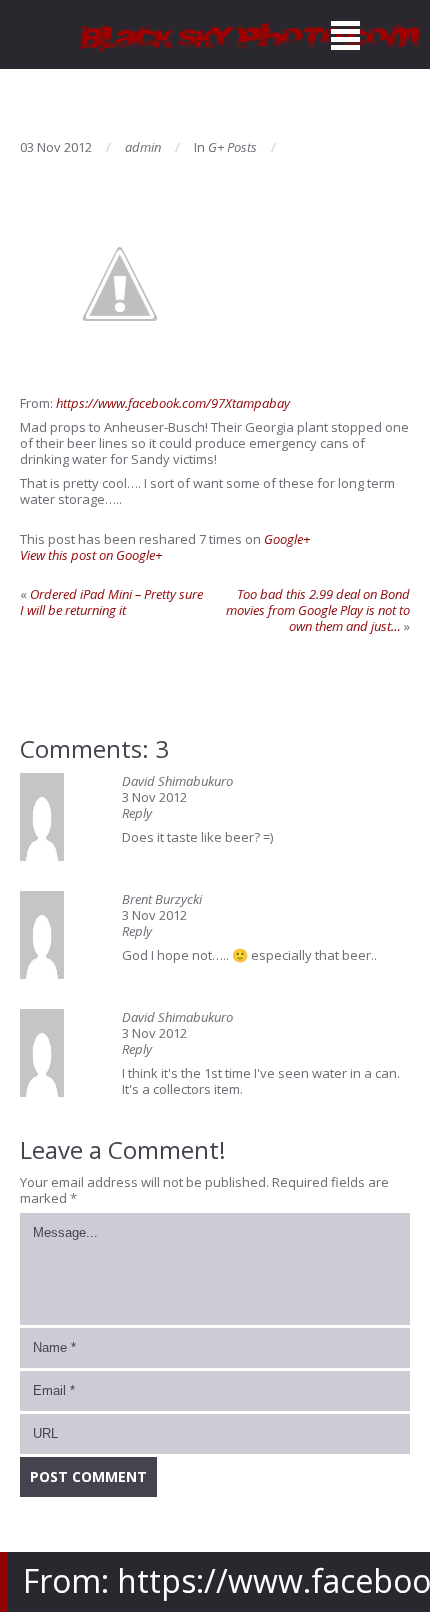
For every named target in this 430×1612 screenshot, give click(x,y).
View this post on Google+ (91, 555)
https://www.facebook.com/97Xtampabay (173, 403)
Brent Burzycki (162, 899)
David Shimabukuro (177, 781)
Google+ (287, 539)
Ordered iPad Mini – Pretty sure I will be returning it (111, 602)
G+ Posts (232, 147)
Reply (137, 813)
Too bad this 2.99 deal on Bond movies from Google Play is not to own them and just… (318, 610)
